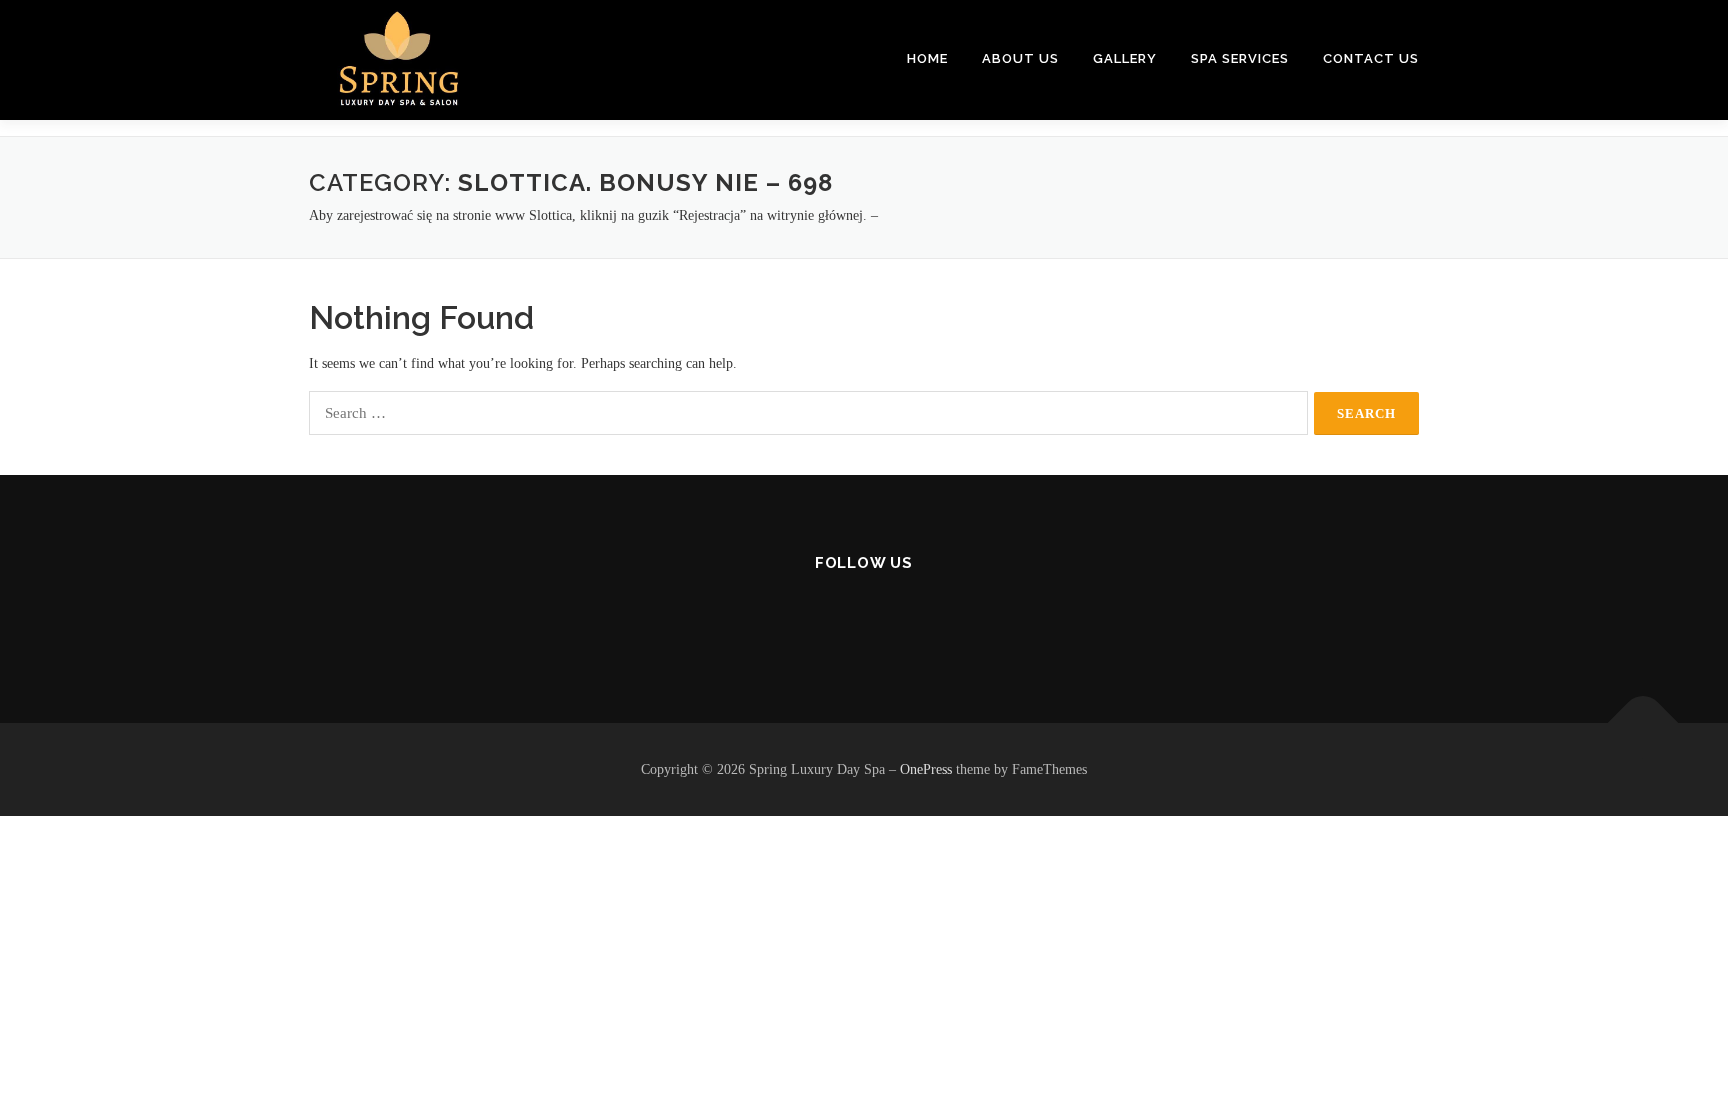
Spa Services (1240, 58)
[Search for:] (808, 413)
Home (927, 58)
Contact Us (1371, 58)
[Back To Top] (1643, 722)
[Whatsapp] (913, 617)
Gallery (1125, 58)
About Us (1020, 58)
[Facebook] (815, 617)
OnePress (926, 769)
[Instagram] (864, 617)
